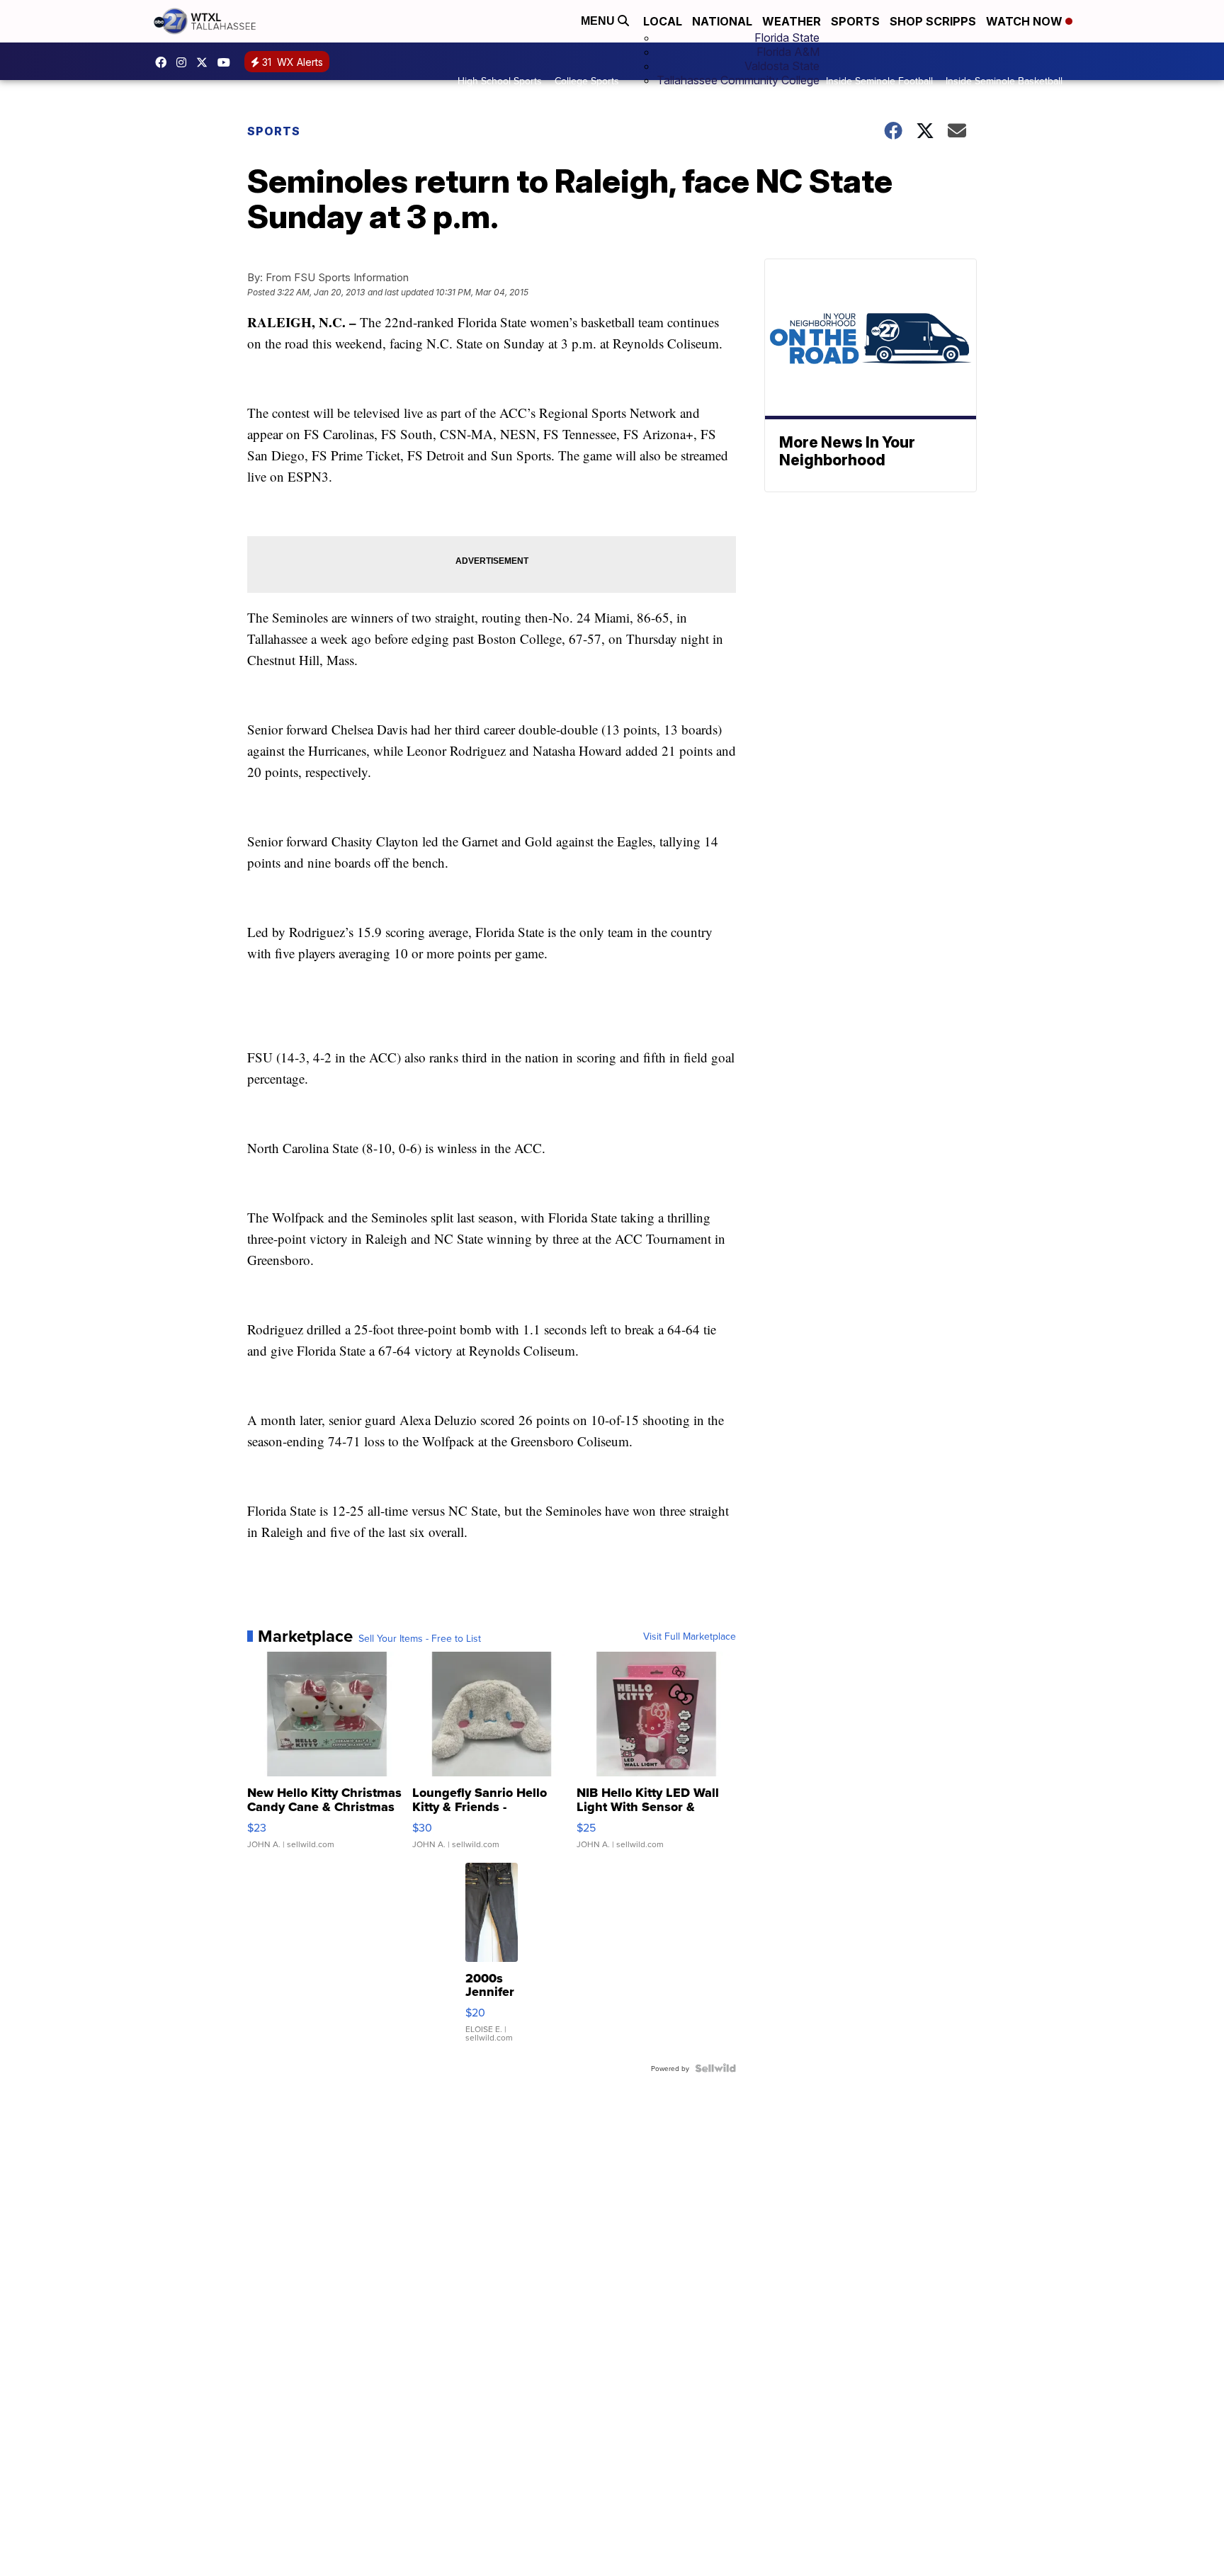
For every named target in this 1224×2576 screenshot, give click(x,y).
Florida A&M (788, 52)
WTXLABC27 (164, 62)
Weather (792, 21)
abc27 (205, 62)
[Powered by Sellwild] (715, 2068)
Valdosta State (782, 66)
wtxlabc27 (185, 62)
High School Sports (500, 81)
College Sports (587, 81)
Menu (599, 21)
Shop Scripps (933, 21)
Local (663, 21)
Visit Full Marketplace (690, 1636)
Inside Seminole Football (879, 81)
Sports (855, 21)
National (722, 21)
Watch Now (1026, 21)
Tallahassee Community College (738, 80)
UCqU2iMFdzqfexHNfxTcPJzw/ (227, 62)
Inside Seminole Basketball (1004, 81)
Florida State (787, 38)
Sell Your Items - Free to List (420, 1638)
